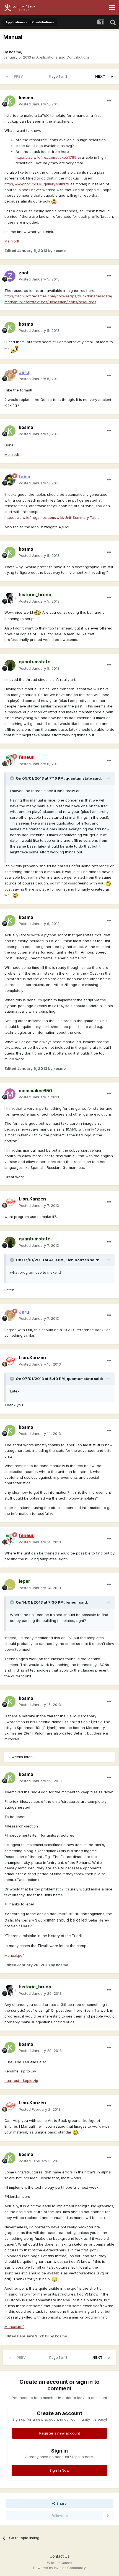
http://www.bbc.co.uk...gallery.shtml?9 (37, 184)
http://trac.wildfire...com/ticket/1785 (46, 157)
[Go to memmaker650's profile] (10, 1094)
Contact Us (59, 2556)
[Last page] (112, 77)
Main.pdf (12, 241)
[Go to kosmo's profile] (10, 101)
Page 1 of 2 (59, 76)
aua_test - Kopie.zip (21, 2080)
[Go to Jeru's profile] (10, 376)
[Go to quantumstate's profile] (10, 665)
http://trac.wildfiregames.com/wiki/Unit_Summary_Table (52, 517)
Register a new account (60, 2433)
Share (61, 2503)
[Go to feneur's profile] (10, 761)
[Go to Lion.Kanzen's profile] (10, 1202)
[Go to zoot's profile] (10, 276)
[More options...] (109, 101)
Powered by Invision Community (59, 2568)
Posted (39, 104)
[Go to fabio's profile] (10, 480)
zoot (24, 273)
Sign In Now (59, 2470)
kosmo (15, 52)
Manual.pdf (14, 1955)
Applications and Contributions (63, 57)
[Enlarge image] (54, 201)
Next (100, 76)
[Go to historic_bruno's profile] (10, 598)
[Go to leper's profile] (10, 1585)
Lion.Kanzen (32, 1199)
